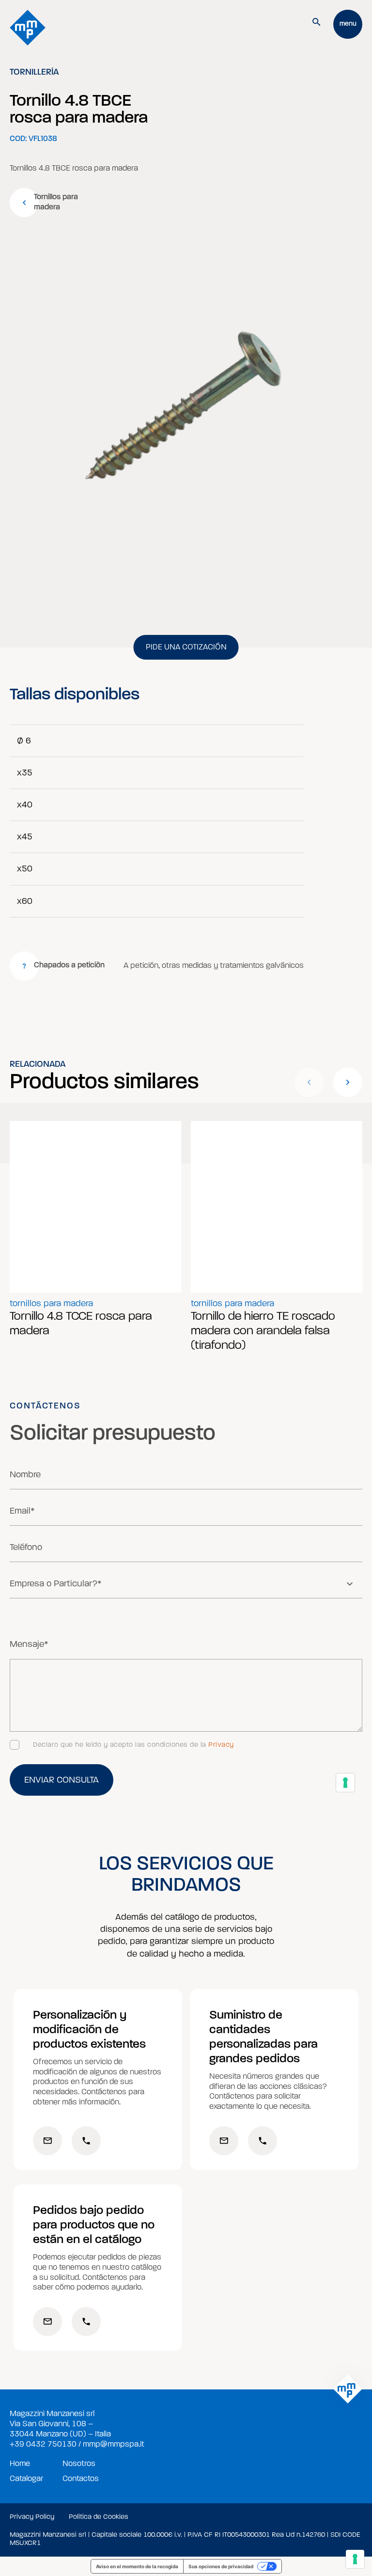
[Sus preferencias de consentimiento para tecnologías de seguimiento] (355, 2559)
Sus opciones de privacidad (221, 2566)
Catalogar (26, 2479)
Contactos (81, 2479)
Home (20, 2464)
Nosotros (79, 2464)
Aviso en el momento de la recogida (137, 2566)
